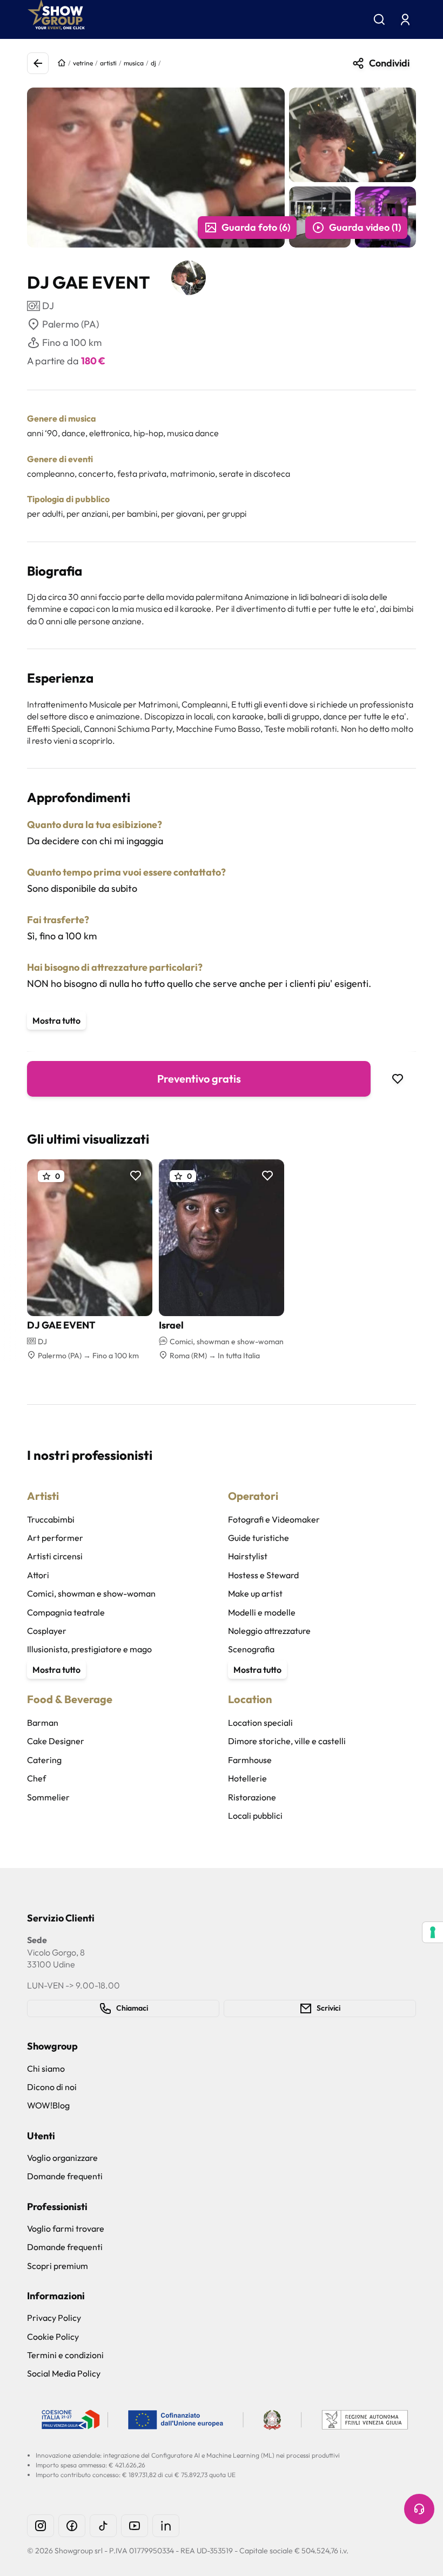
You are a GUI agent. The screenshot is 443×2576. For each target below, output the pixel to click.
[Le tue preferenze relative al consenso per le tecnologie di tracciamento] (433, 1932)
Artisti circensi (55, 1556)
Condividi (389, 63)
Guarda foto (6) (256, 227)
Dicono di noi (52, 2087)
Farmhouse (250, 1760)
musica (134, 63)
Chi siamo (46, 2068)
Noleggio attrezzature (269, 1631)
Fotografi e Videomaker (274, 1519)
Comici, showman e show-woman (91, 1593)
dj (153, 63)
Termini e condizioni (65, 2355)
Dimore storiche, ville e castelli (287, 1741)
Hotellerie (247, 1778)
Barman (43, 1723)
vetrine (83, 63)
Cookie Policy (53, 2337)
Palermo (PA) (71, 324)
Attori (38, 1575)
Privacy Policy (54, 2318)
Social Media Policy (64, 2373)
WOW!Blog (48, 2105)
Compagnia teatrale (66, 1612)
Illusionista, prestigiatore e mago (89, 1649)
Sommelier (48, 1797)
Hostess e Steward (263, 1575)
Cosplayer (47, 1631)
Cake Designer (56, 1741)
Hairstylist (248, 1556)
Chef (36, 1778)
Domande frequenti (65, 2176)
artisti (108, 63)
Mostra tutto (56, 1020)
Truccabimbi (51, 1519)
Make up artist (255, 1593)
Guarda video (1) (365, 227)
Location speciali (260, 1723)
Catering (44, 1760)
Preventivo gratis (199, 1079)
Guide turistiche (259, 1538)
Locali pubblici (255, 1816)
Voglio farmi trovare (66, 2228)
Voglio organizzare (62, 2158)
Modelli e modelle (262, 1612)
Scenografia (251, 1649)
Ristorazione (252, 1797)
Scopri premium (58, 2266)
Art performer (55, 1538)
